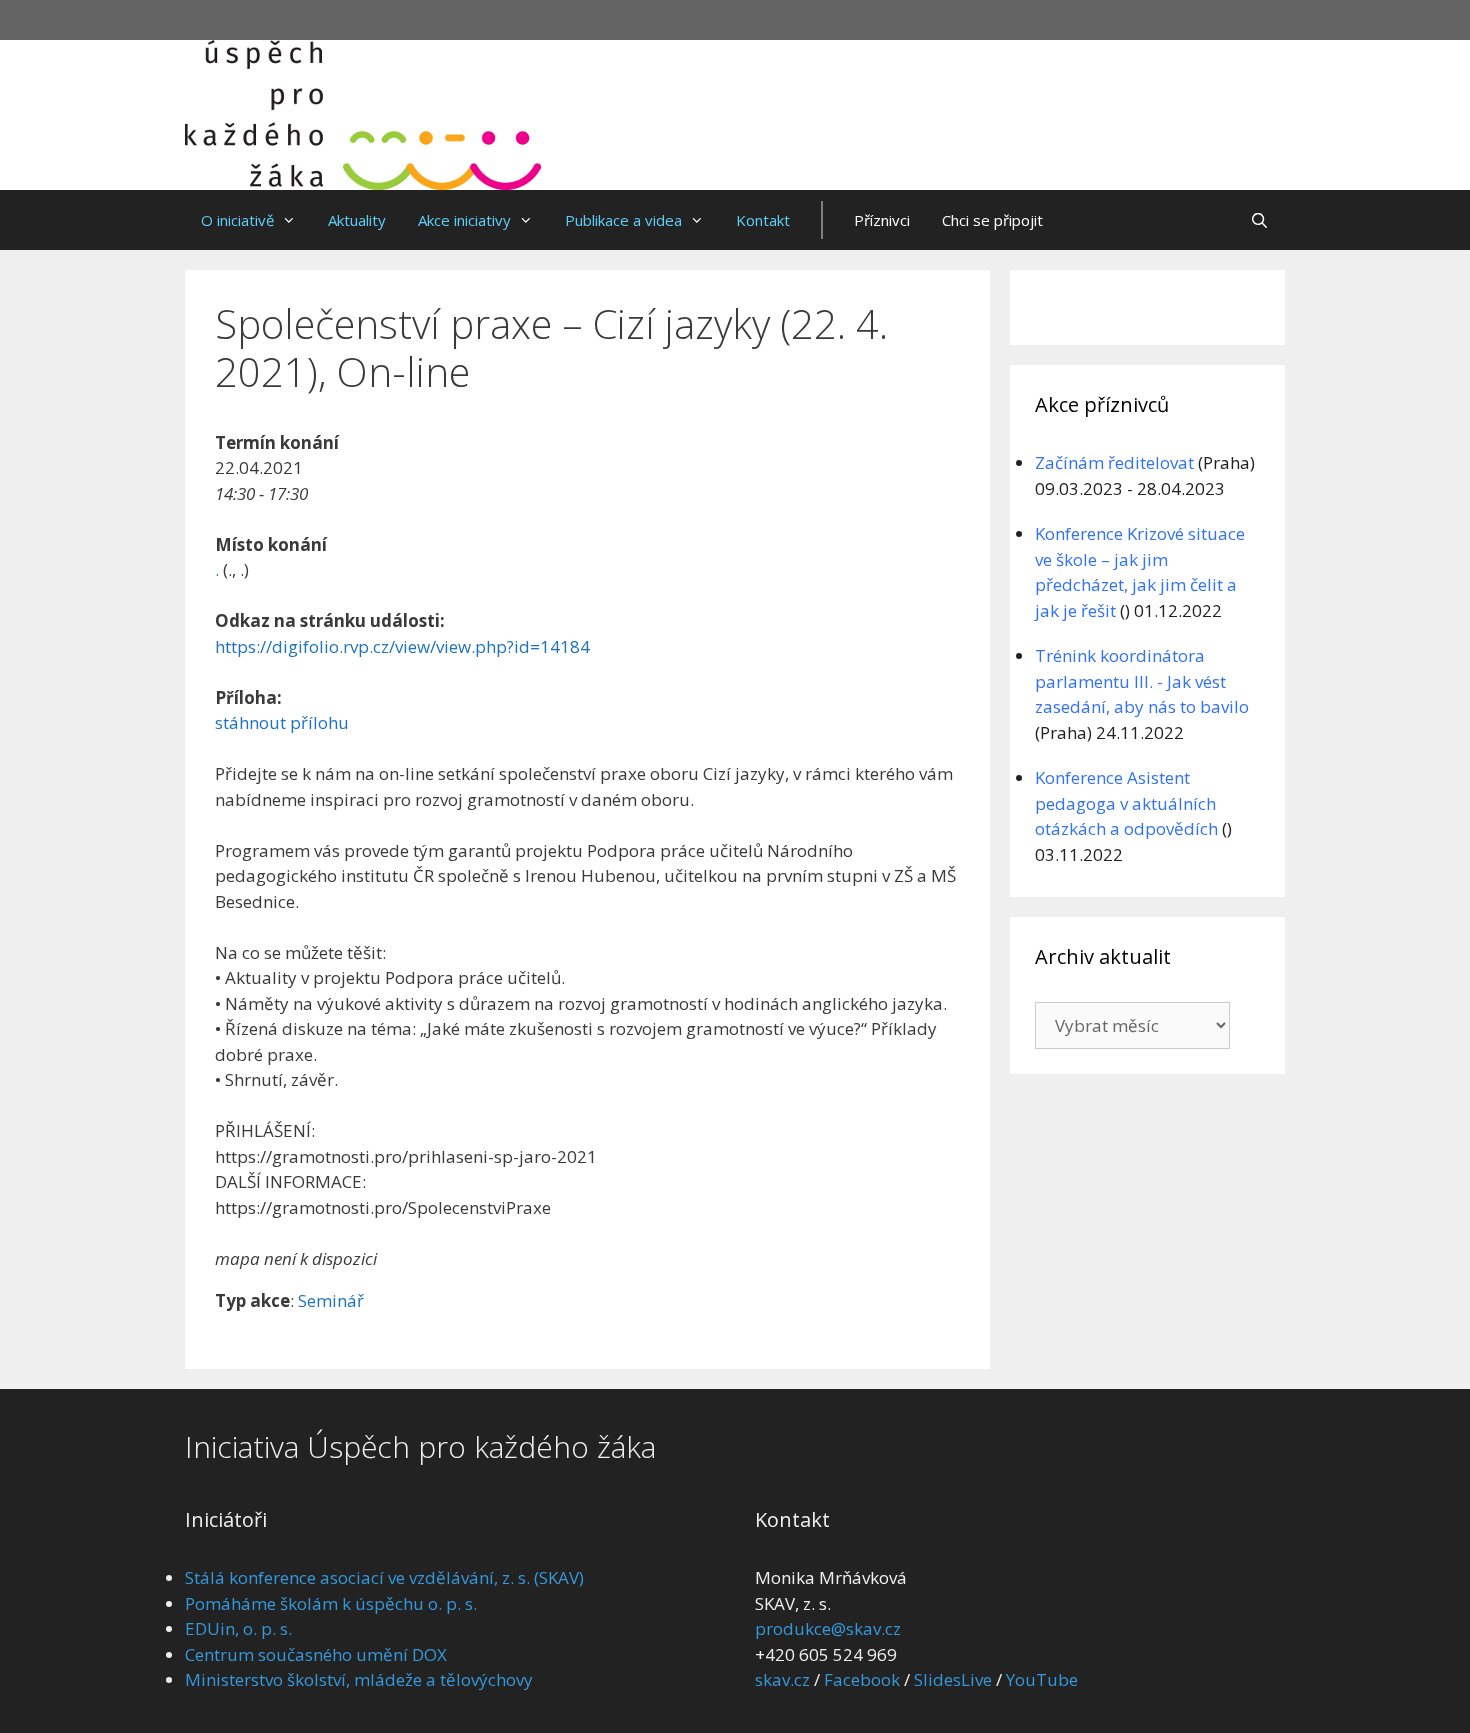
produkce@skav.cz (828, 1628)
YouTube (1042, 1679)
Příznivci (882, 220)
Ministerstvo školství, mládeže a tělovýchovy (359, 1679)
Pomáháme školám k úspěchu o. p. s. (331, 1603)
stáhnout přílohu (282, 722)
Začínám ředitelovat (1114, 462)
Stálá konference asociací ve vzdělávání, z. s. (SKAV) (384, 1577)
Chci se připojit (992, 220)
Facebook (862, 1679)
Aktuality (357, 220)
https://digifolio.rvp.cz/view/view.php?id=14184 (402, 646)
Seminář (331, 1300)
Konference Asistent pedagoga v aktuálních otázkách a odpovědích (1126, 803)
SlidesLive (953, 1679)
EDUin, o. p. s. (238, 1628)
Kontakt (763, 220)
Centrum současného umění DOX (316, 1654)
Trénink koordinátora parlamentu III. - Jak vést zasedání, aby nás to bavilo (1142, 681)
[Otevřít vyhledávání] (1259, 220)
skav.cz (782, 1679)
